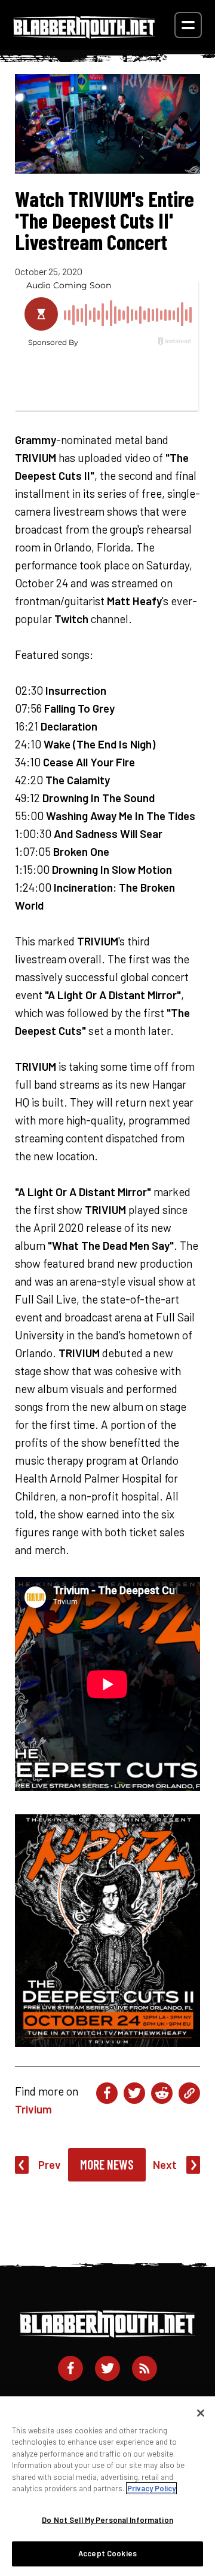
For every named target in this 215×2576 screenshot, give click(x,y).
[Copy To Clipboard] (189, 2093)
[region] (107, 2486)
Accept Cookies (107, 2553)
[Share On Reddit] (162, 2093)
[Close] (201, 2413)
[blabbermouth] (84, 34)
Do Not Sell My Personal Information (107, 2520)
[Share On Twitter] (134, 2093)
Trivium (33, 2109)
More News (107, 2164)
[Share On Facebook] (107, 2093)
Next (165, 2164)
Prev (50, 2164)
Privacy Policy (151, 2488)
